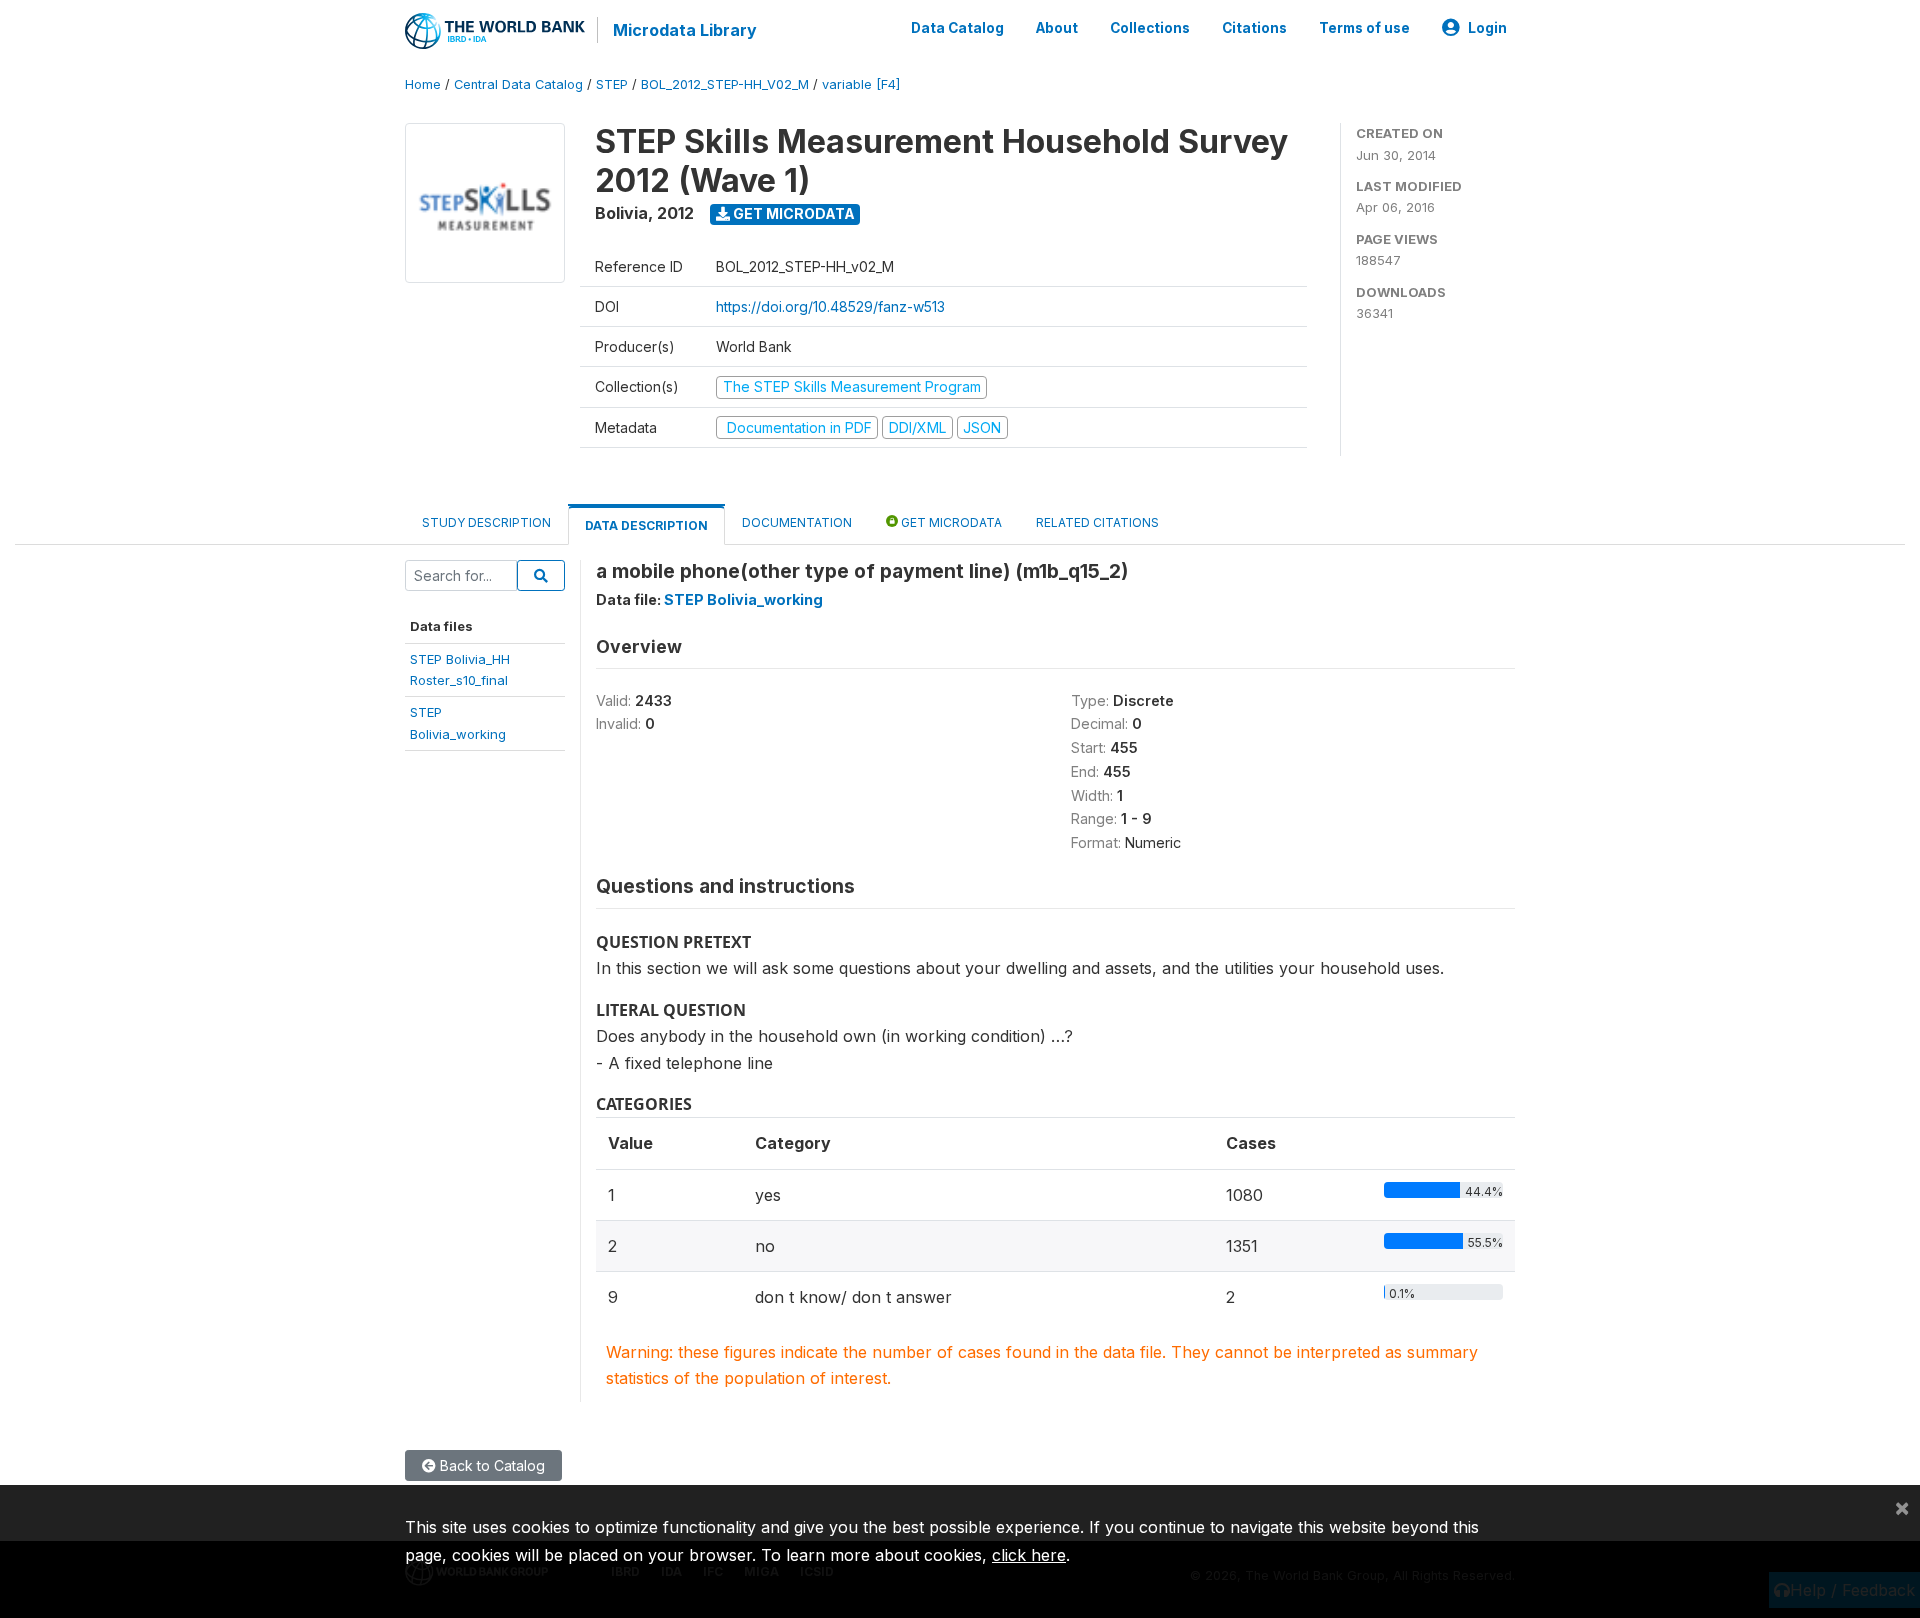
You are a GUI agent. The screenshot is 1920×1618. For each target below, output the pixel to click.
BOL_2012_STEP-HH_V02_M (725, 84)
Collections (1150, 28)
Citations (1254, 28)
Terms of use (1364, 28)
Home (423, 84)
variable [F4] (861, 84)
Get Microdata (792, 213)
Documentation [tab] (797, 522)
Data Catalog (957, 28)
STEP (612, 84)
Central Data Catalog (518, 84)
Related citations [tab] (1097, 522)
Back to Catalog (490, 1465)
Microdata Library (685, 30)
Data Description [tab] (646, 525)
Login (1487, 28)
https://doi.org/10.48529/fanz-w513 (830, 306)
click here (1029, 1555)
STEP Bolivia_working (743, 599)
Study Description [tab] (486, 522)
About (1057, 28)
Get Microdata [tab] (950, 522)
